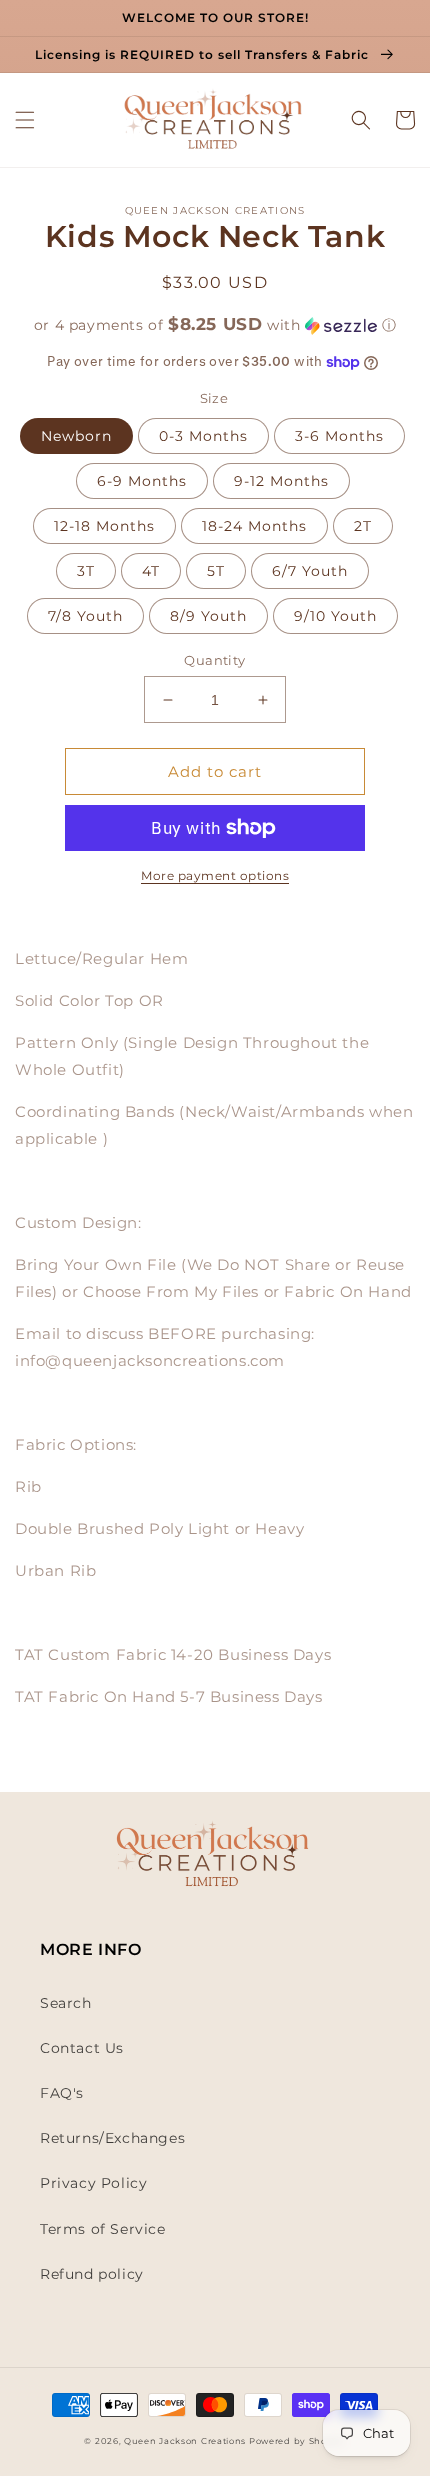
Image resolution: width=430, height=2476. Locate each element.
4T (151, 571)
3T (86, 571)
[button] (25, 120)
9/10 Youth (335, 616)
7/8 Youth (85, 616)
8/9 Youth (208, 616)
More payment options (215, 875)
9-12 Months (281, 481)
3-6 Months (339, 436)
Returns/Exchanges (112, 2138)
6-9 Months (142, 481)
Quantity (214, 660)
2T (363, 526)
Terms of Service (103, 2229)
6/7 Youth (310, 571)
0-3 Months (203, 436)
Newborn (76, 436)
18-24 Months (254, 526)
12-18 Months (104, 526)
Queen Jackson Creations (186, 2441)
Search (66, 2003)
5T (216, 571)
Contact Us (82, 2048)
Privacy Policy (93, 2183)
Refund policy (92, 2274)
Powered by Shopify (297, 2441)
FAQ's (62, 2093)
